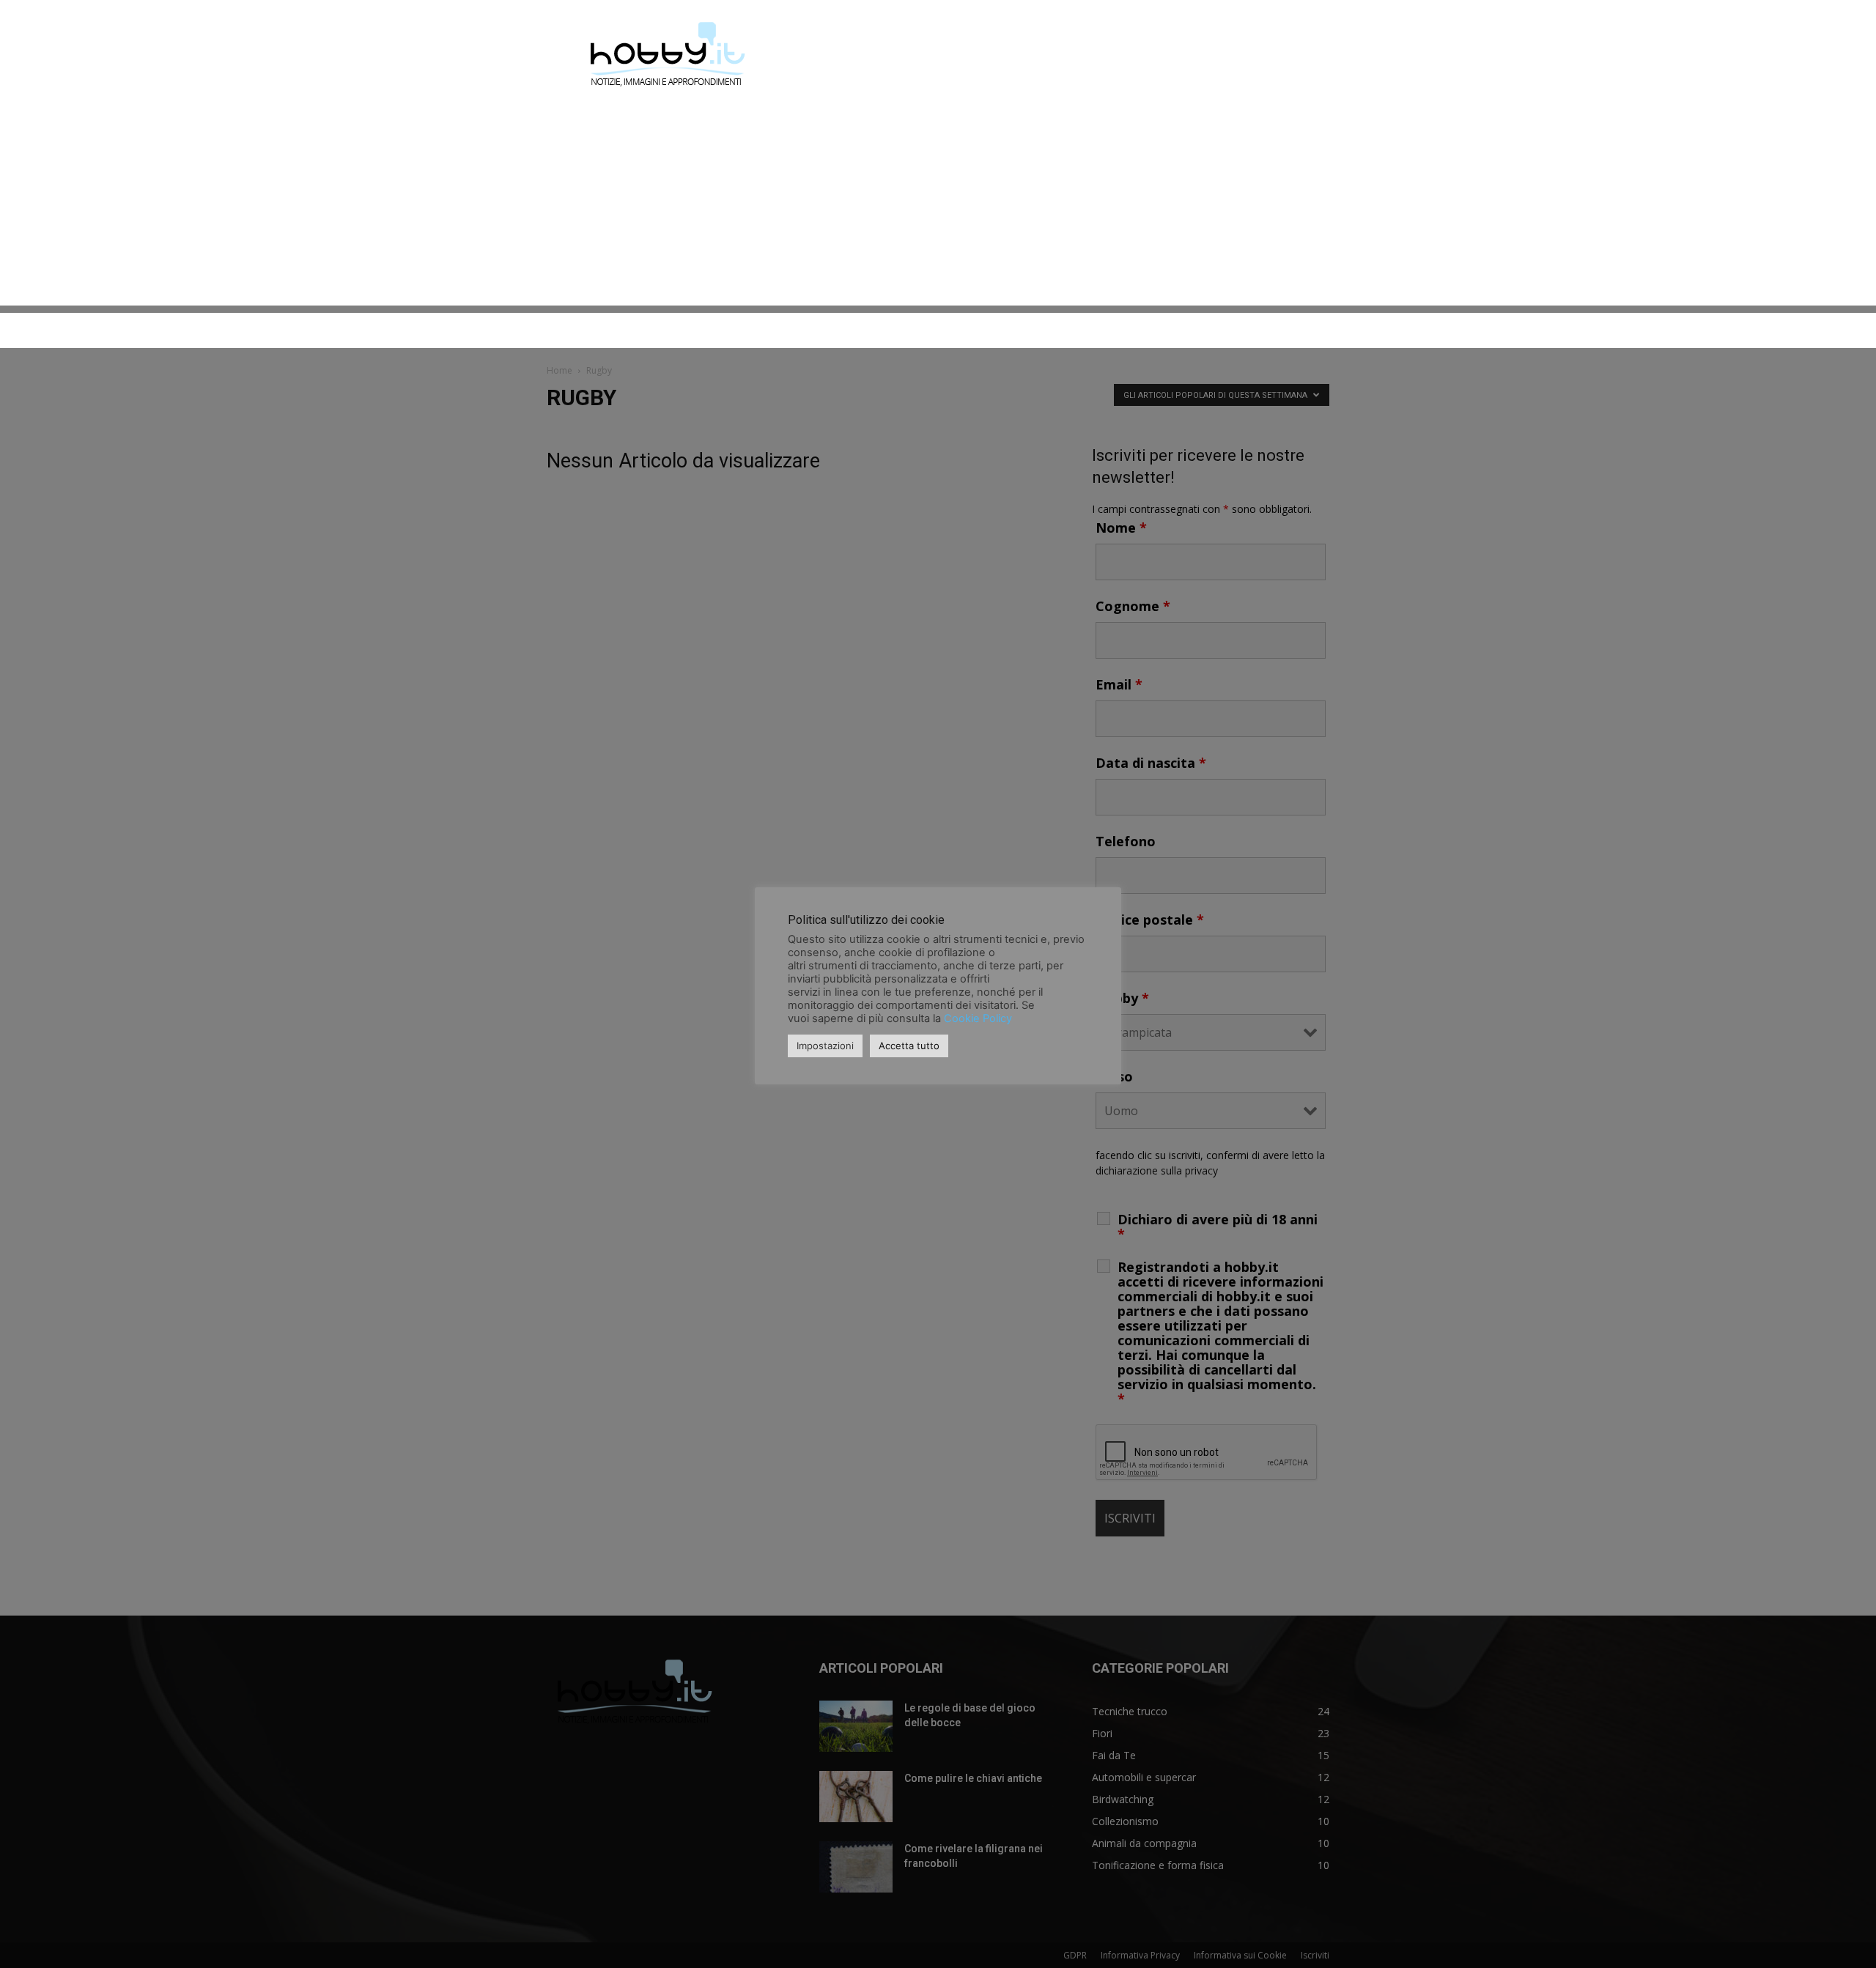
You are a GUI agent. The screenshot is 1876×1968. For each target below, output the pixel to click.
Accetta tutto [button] (909, 1046)
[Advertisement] (938, 203)
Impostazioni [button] (825, 1046)
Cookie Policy (978, 1018)
